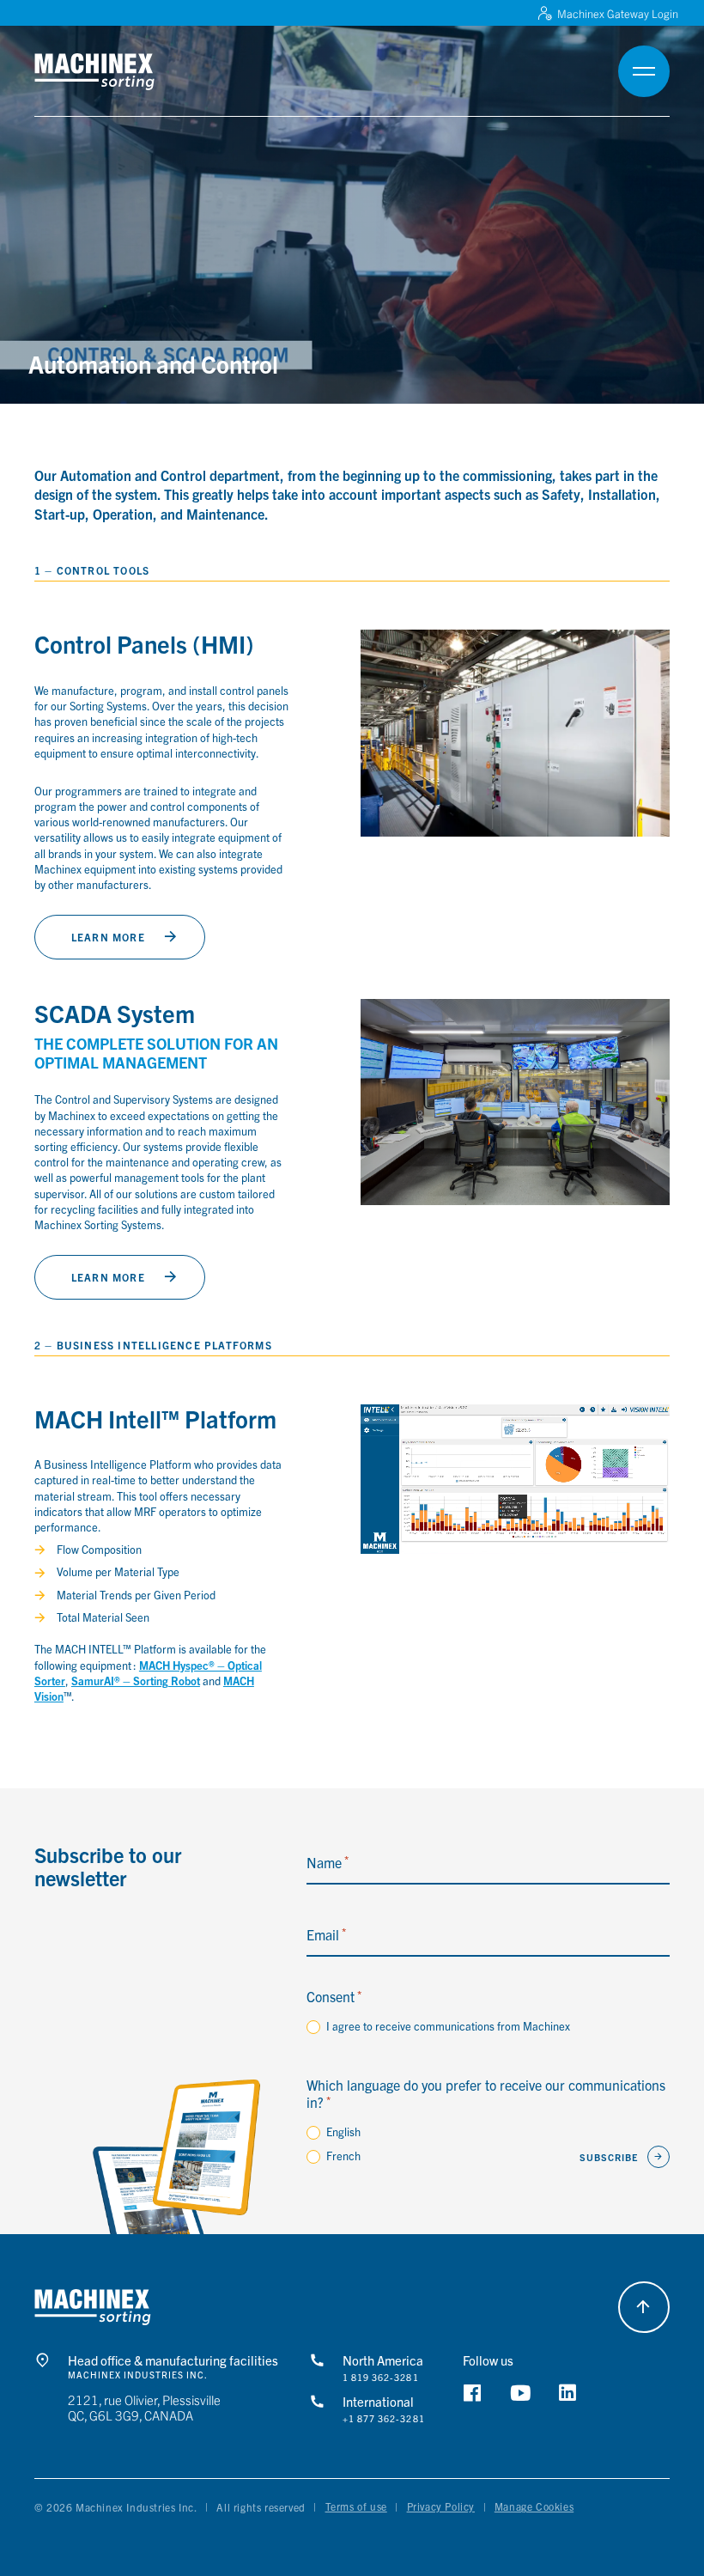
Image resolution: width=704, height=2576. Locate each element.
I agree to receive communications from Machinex (448, 2026)
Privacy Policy (441, 2506)
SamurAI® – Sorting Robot (136, 1681)
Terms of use (356, 2506)
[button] (118, 72)
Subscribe (609, 2157)
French (343, 2156)
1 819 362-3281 (381, 2378)
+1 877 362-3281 (384, 2419)
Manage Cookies (534, 2506)
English (343, 2131)
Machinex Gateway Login (618, 13)
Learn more (108, 937)
